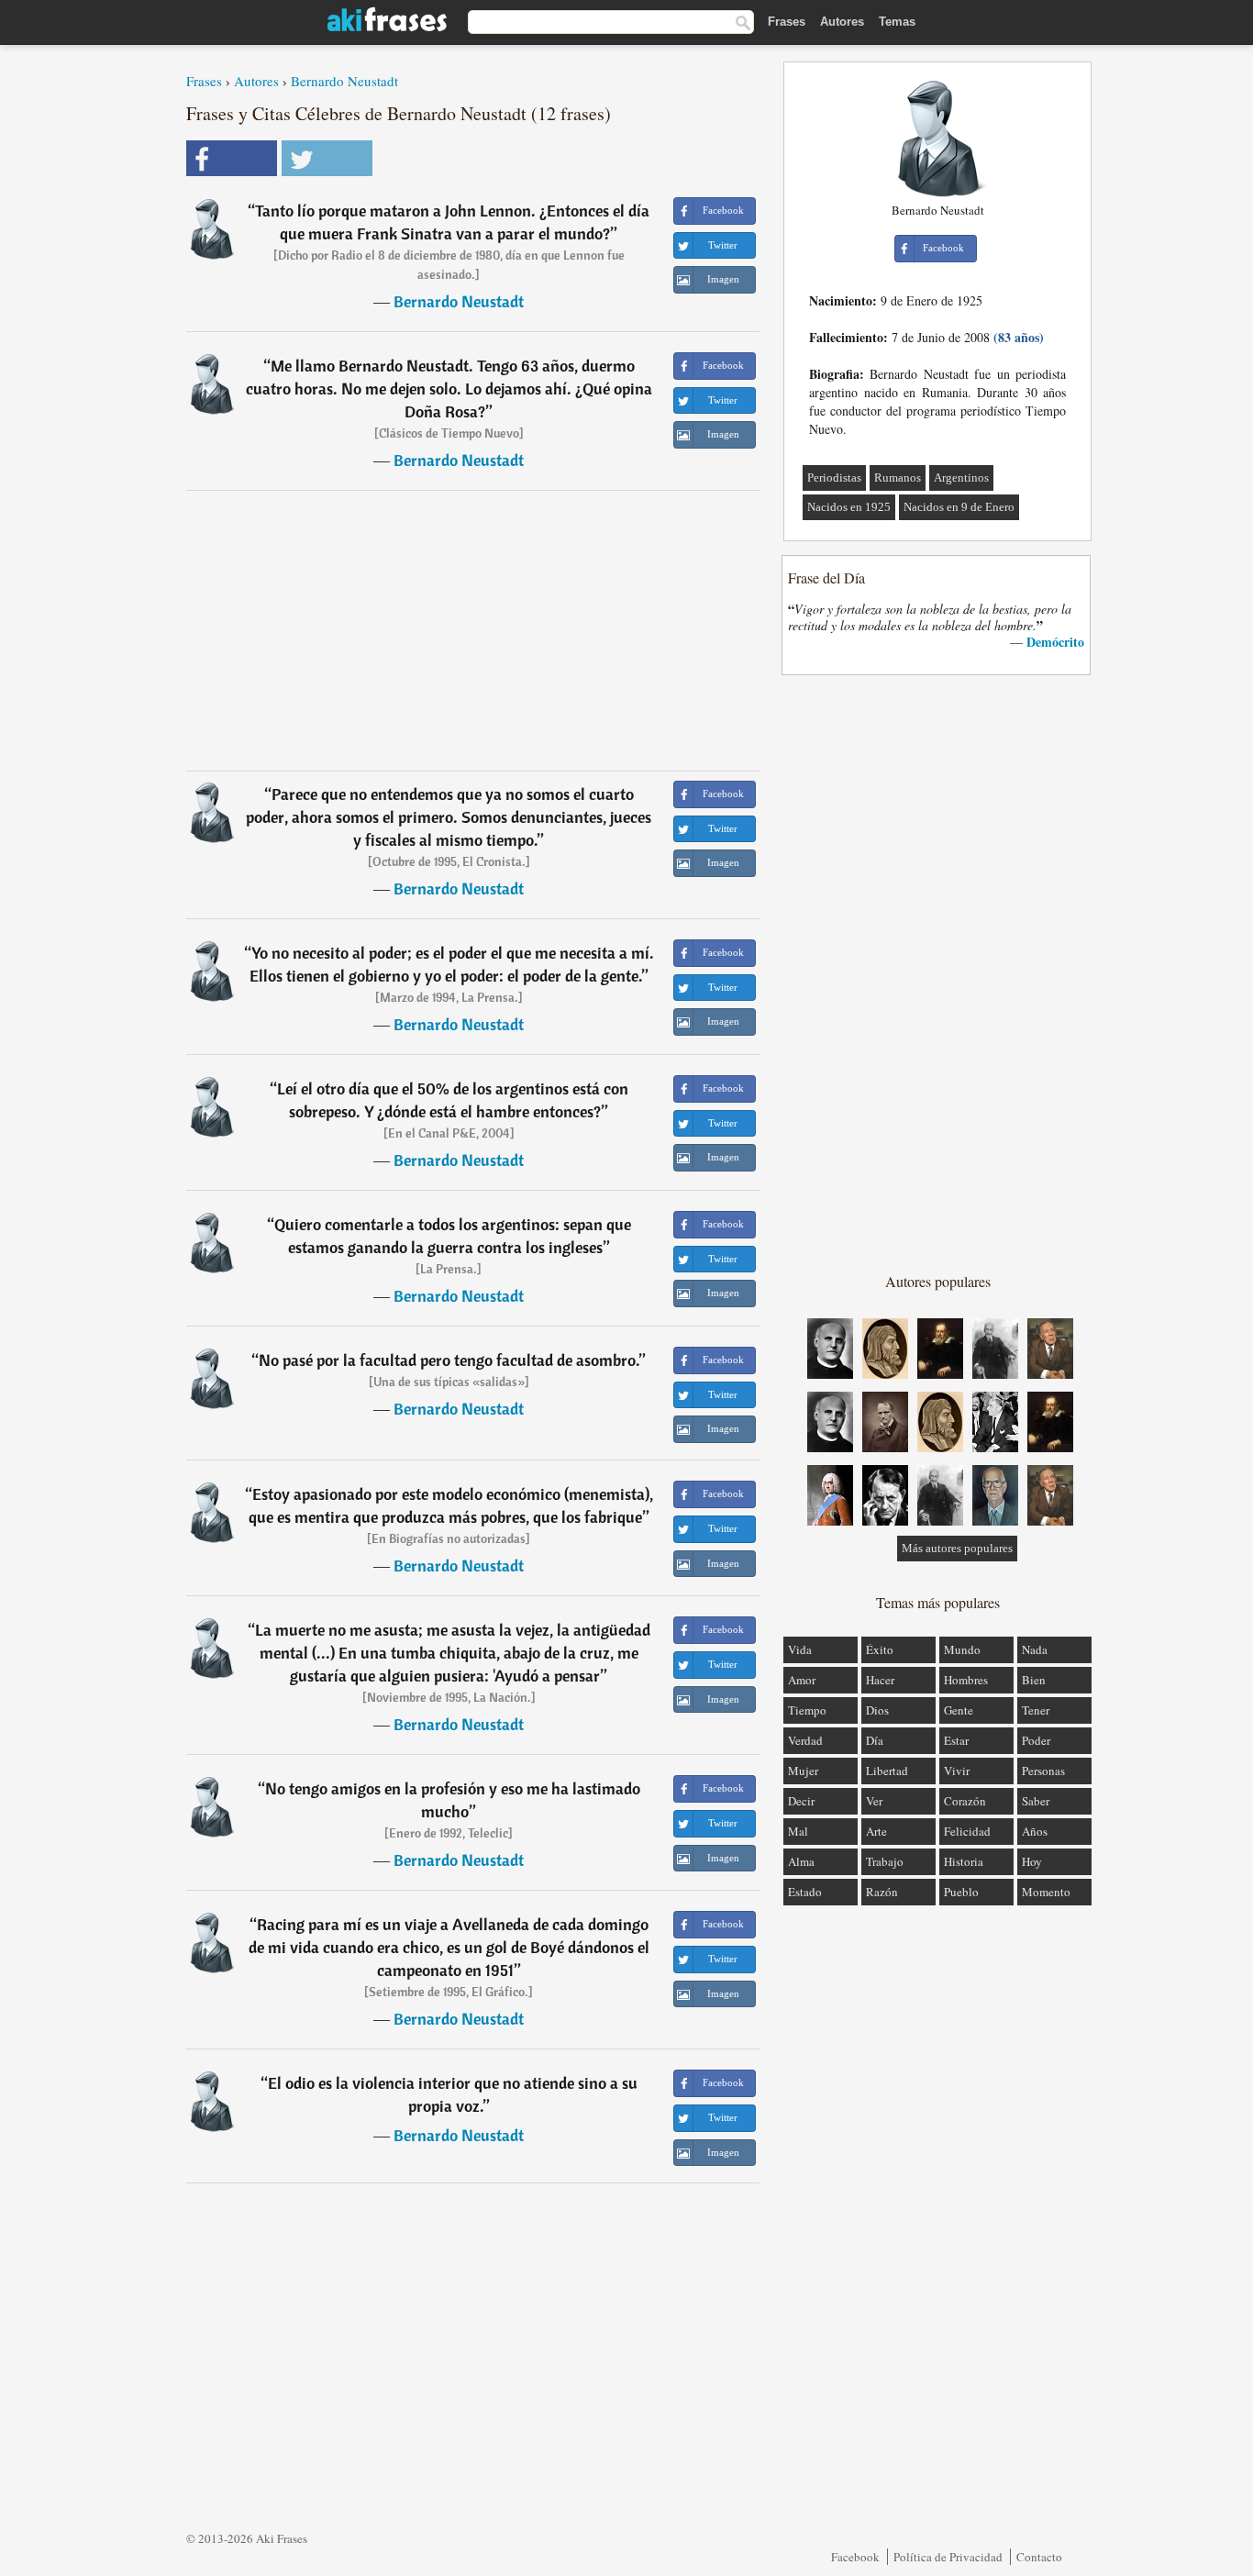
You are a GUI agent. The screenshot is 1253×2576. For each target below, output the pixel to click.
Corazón (965, 1801)
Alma (801, 1861)
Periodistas (834, 477)
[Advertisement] (473, 630)
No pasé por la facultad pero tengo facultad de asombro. (449, 1360)
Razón (882, 1892)
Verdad (805, 1740)
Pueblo (961, 1892)
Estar (956, 1740)
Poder (1036, 1740)
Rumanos (898, 477)
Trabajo (885, 1861)
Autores (842, 22)
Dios (877, 1710)
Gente (959, 1710)
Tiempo (807, 1710)
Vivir (957, 1771)
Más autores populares (957, 1548)
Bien (1034, 1680)
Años (1035, 1831)
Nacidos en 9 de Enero (959, 507)
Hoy (1032, 1861)
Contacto (1039, 2557)
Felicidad (967, 1831)
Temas (897, 22)
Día (875, 1740)
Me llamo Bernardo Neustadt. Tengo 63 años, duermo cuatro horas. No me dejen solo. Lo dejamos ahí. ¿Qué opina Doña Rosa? (449, 389)
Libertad (887, 1771)
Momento (1046, 1892)
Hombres (966, 1680)
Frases (787, 22)
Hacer (880, 1680)
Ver (874, 1801)
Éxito (880, 1649)
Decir (801, 1801)
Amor (802, 1680)
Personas (1043, 1771)
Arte (876, 1831)
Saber (1036, 1801)
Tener (1036, 1710)
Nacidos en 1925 (849, 507)
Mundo (962, 1649)
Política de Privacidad (948, 2557)
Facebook (855, 2557)
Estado (805, 1892)
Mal (798, 1831)
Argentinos (961, 477)
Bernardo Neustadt (344, 81)
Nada (1035, 1649)
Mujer (803, 1771)
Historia (964, 1861)
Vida (800, 1649)
